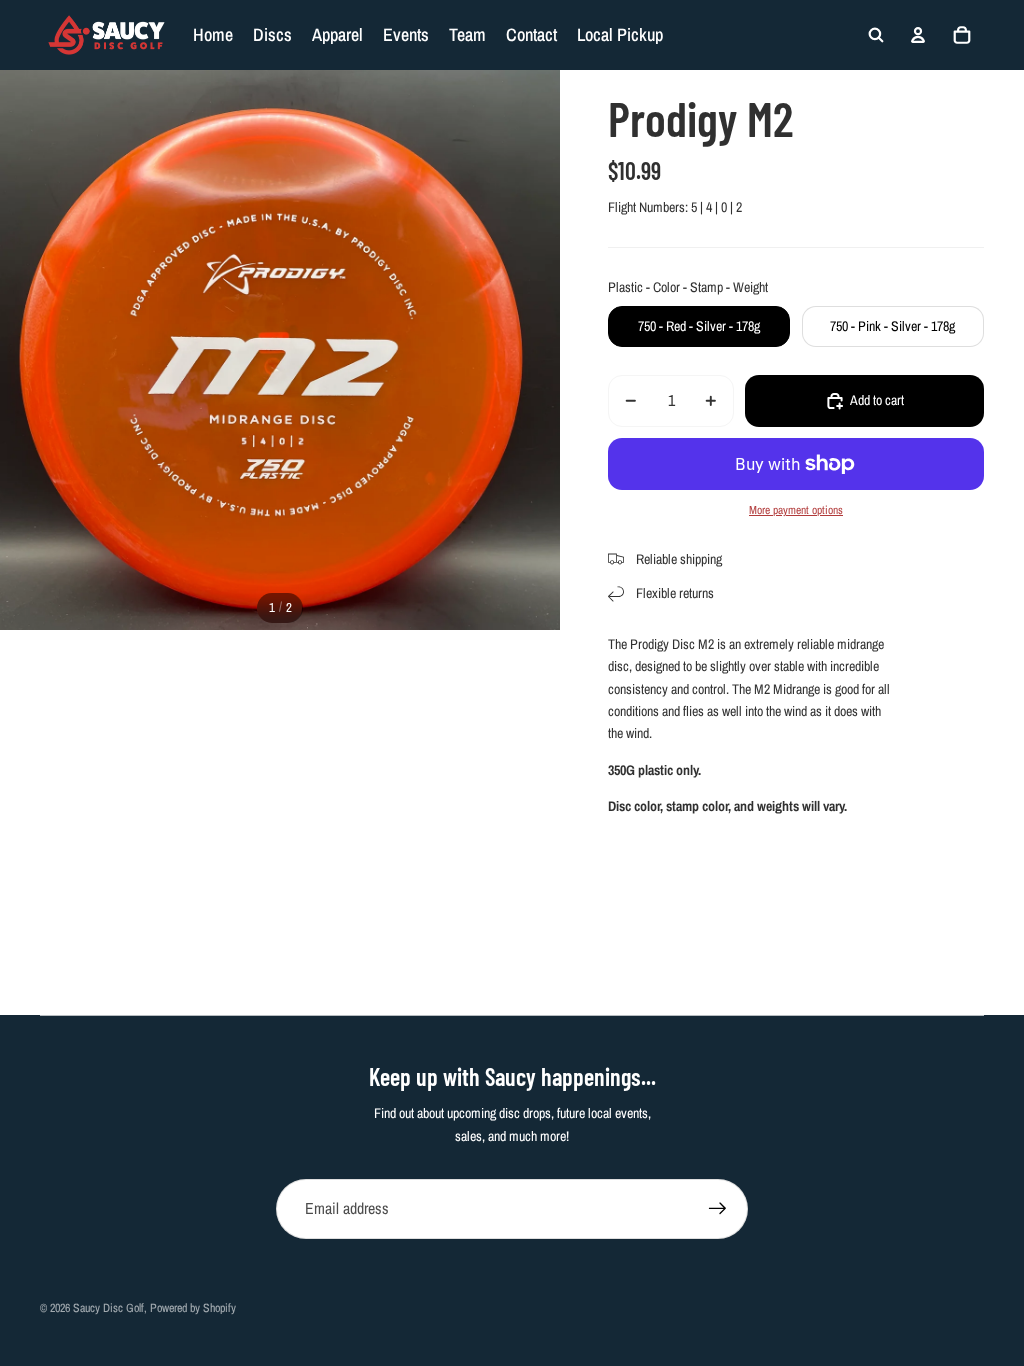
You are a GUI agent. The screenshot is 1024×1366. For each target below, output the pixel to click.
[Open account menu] (918, 35)
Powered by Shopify (193, 1308)
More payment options (796, 510)
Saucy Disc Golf (108, 1308)
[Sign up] (718, 1209)
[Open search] (876, 35)
